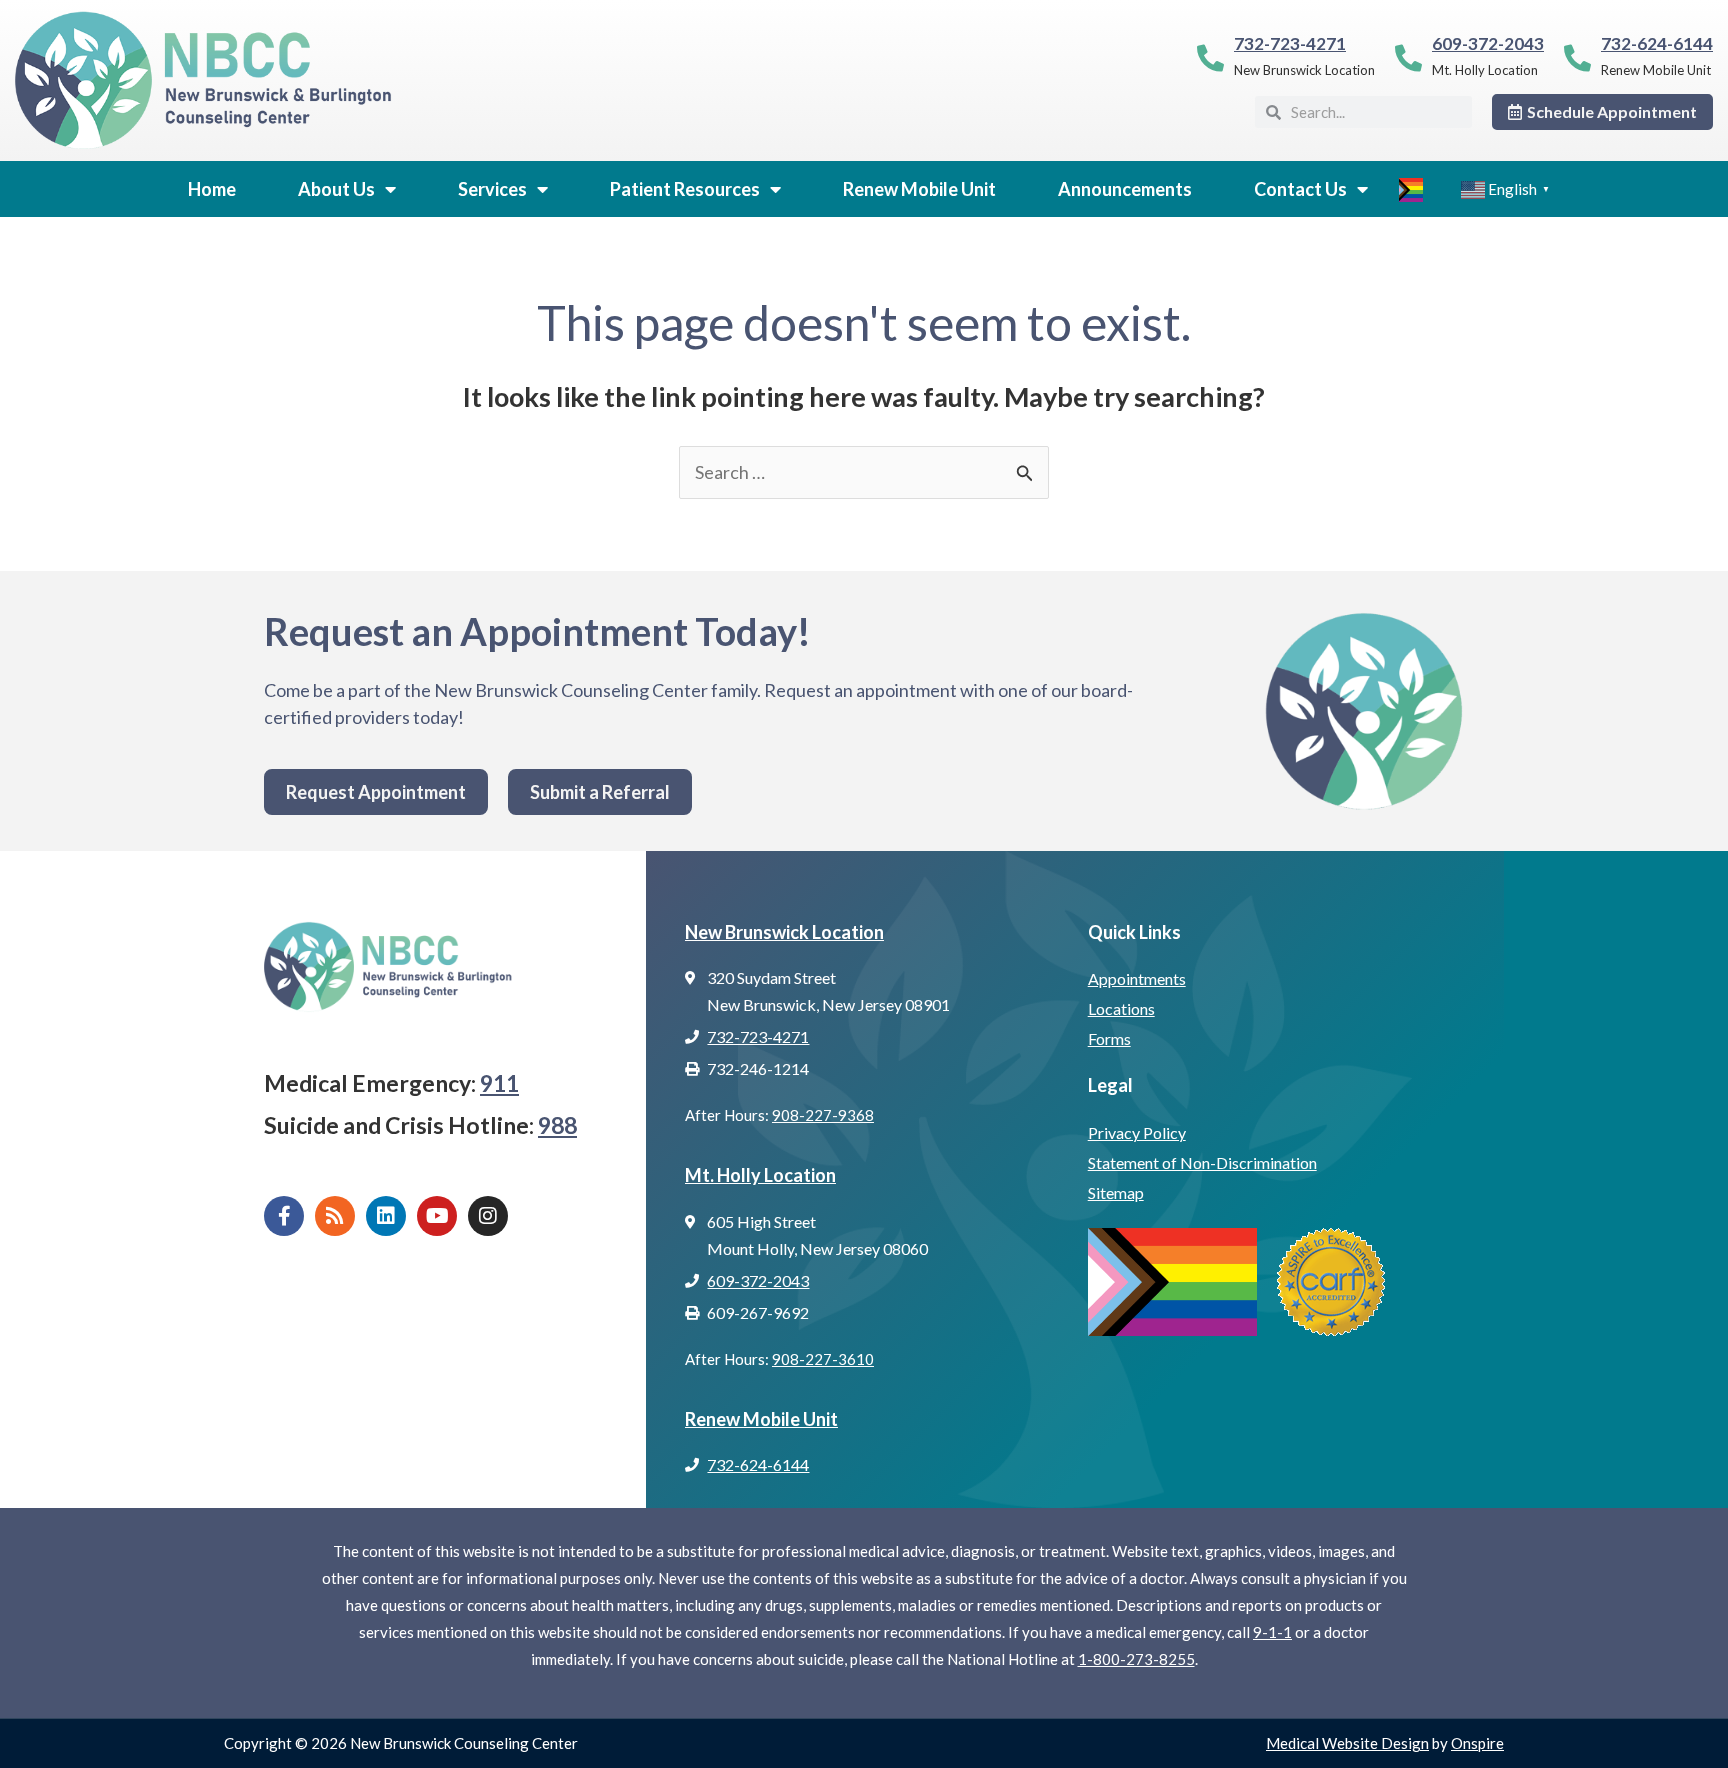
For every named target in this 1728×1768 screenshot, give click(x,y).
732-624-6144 (1657, 43)
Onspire (1477, 1743)
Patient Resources (685, 189)
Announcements (1125, 189)
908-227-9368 (823, 1115)
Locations (1121, 1008)
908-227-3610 (823, 1359)
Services (492, 189)
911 (499, 1083)
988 (557, 1125)
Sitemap (1116, 1192)
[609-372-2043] (1408, 57)
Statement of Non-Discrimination (1202, 1162)
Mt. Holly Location (760, 1175)
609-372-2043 (1488, 43)
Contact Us (1300, 189)
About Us (336, 189)
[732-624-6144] (1577, 57)
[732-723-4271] (1210, 57)
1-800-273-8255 (1136, 1659)
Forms (1109, 1038)
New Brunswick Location (784, 932)
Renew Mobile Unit (919, 189)
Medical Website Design (1347, 1743)
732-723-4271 (1290, 43)
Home (212, 189)
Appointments (1137, 978)
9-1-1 (1272, 1632)
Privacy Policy (1137, 1132)
